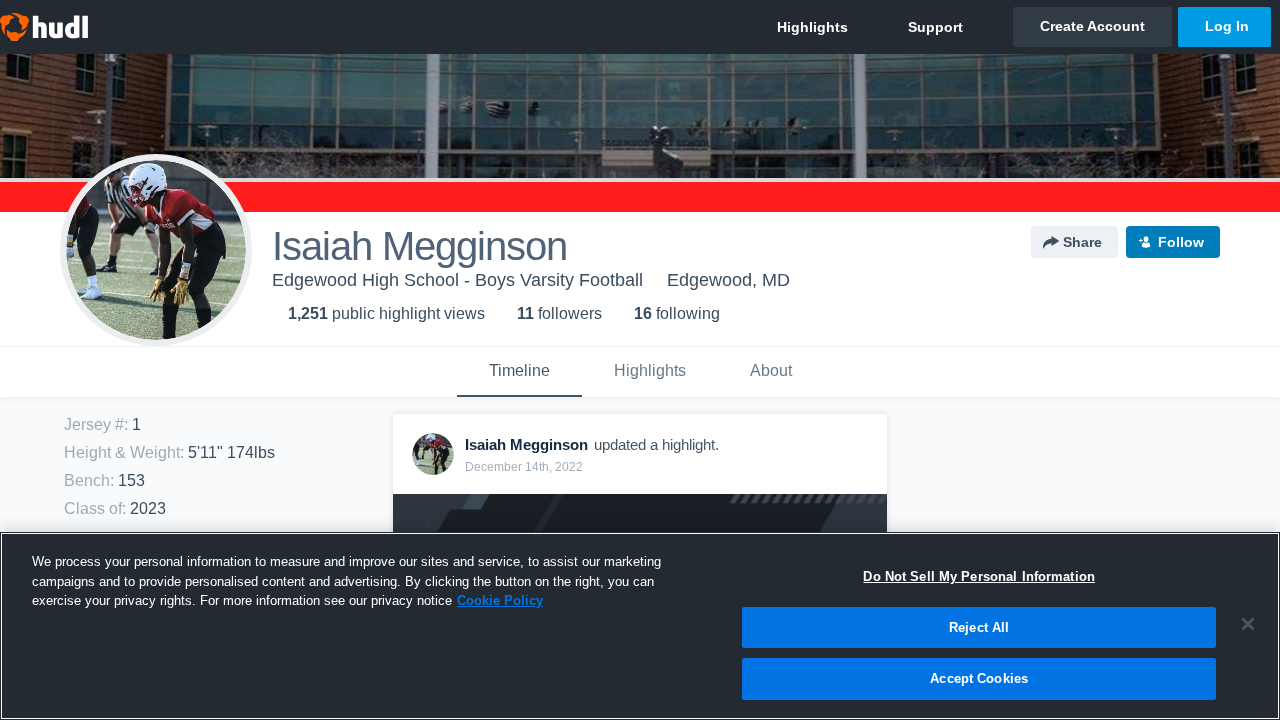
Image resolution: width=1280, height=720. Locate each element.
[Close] (1248, 624)
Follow (1181, 242)
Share (1082, 242)
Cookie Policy (500, 600)
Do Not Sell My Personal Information (979, 576)
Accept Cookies (979, 678)
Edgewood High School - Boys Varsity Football (457, 280)
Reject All (979, 627)
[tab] (519, 372)
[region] (640, 626)
